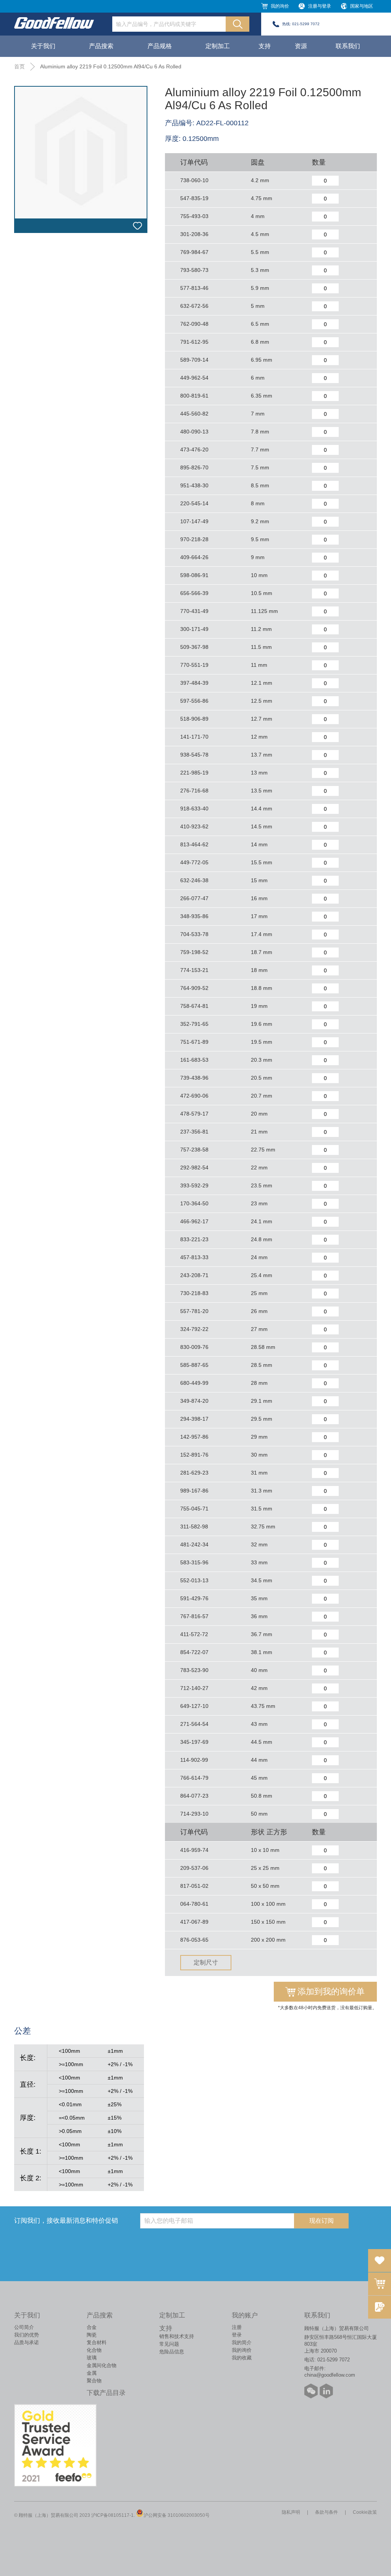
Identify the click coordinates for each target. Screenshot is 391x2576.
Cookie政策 (365, 2512)
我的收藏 (242, 2358)
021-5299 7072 (306, 24)
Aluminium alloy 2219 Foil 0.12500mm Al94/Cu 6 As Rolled (111, 66)
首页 (19, 66)
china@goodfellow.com (330, 2375)
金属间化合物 (102, 2365)
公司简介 (24, 2327)
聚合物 (94, 2381)
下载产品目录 (106, 2393)
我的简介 (242, 2342)
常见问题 (169, 2344)
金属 (92, 2373)
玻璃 (92, 2358)
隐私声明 (291, 2512)
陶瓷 (92, 2335)
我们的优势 (27, 2335)
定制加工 (218, 46)
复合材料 (97, 2342)
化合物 (94, 2350)
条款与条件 (326, 2512)
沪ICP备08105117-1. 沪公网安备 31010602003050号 (150, 2515)
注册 (237, 2327)
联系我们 (348, 46)
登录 (237, 2335)
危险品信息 (172, 2352)
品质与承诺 (27, 2342)
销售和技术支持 (177, 2336)
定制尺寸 (206, 1962)
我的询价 (280, 6)
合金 (92, 2327)
